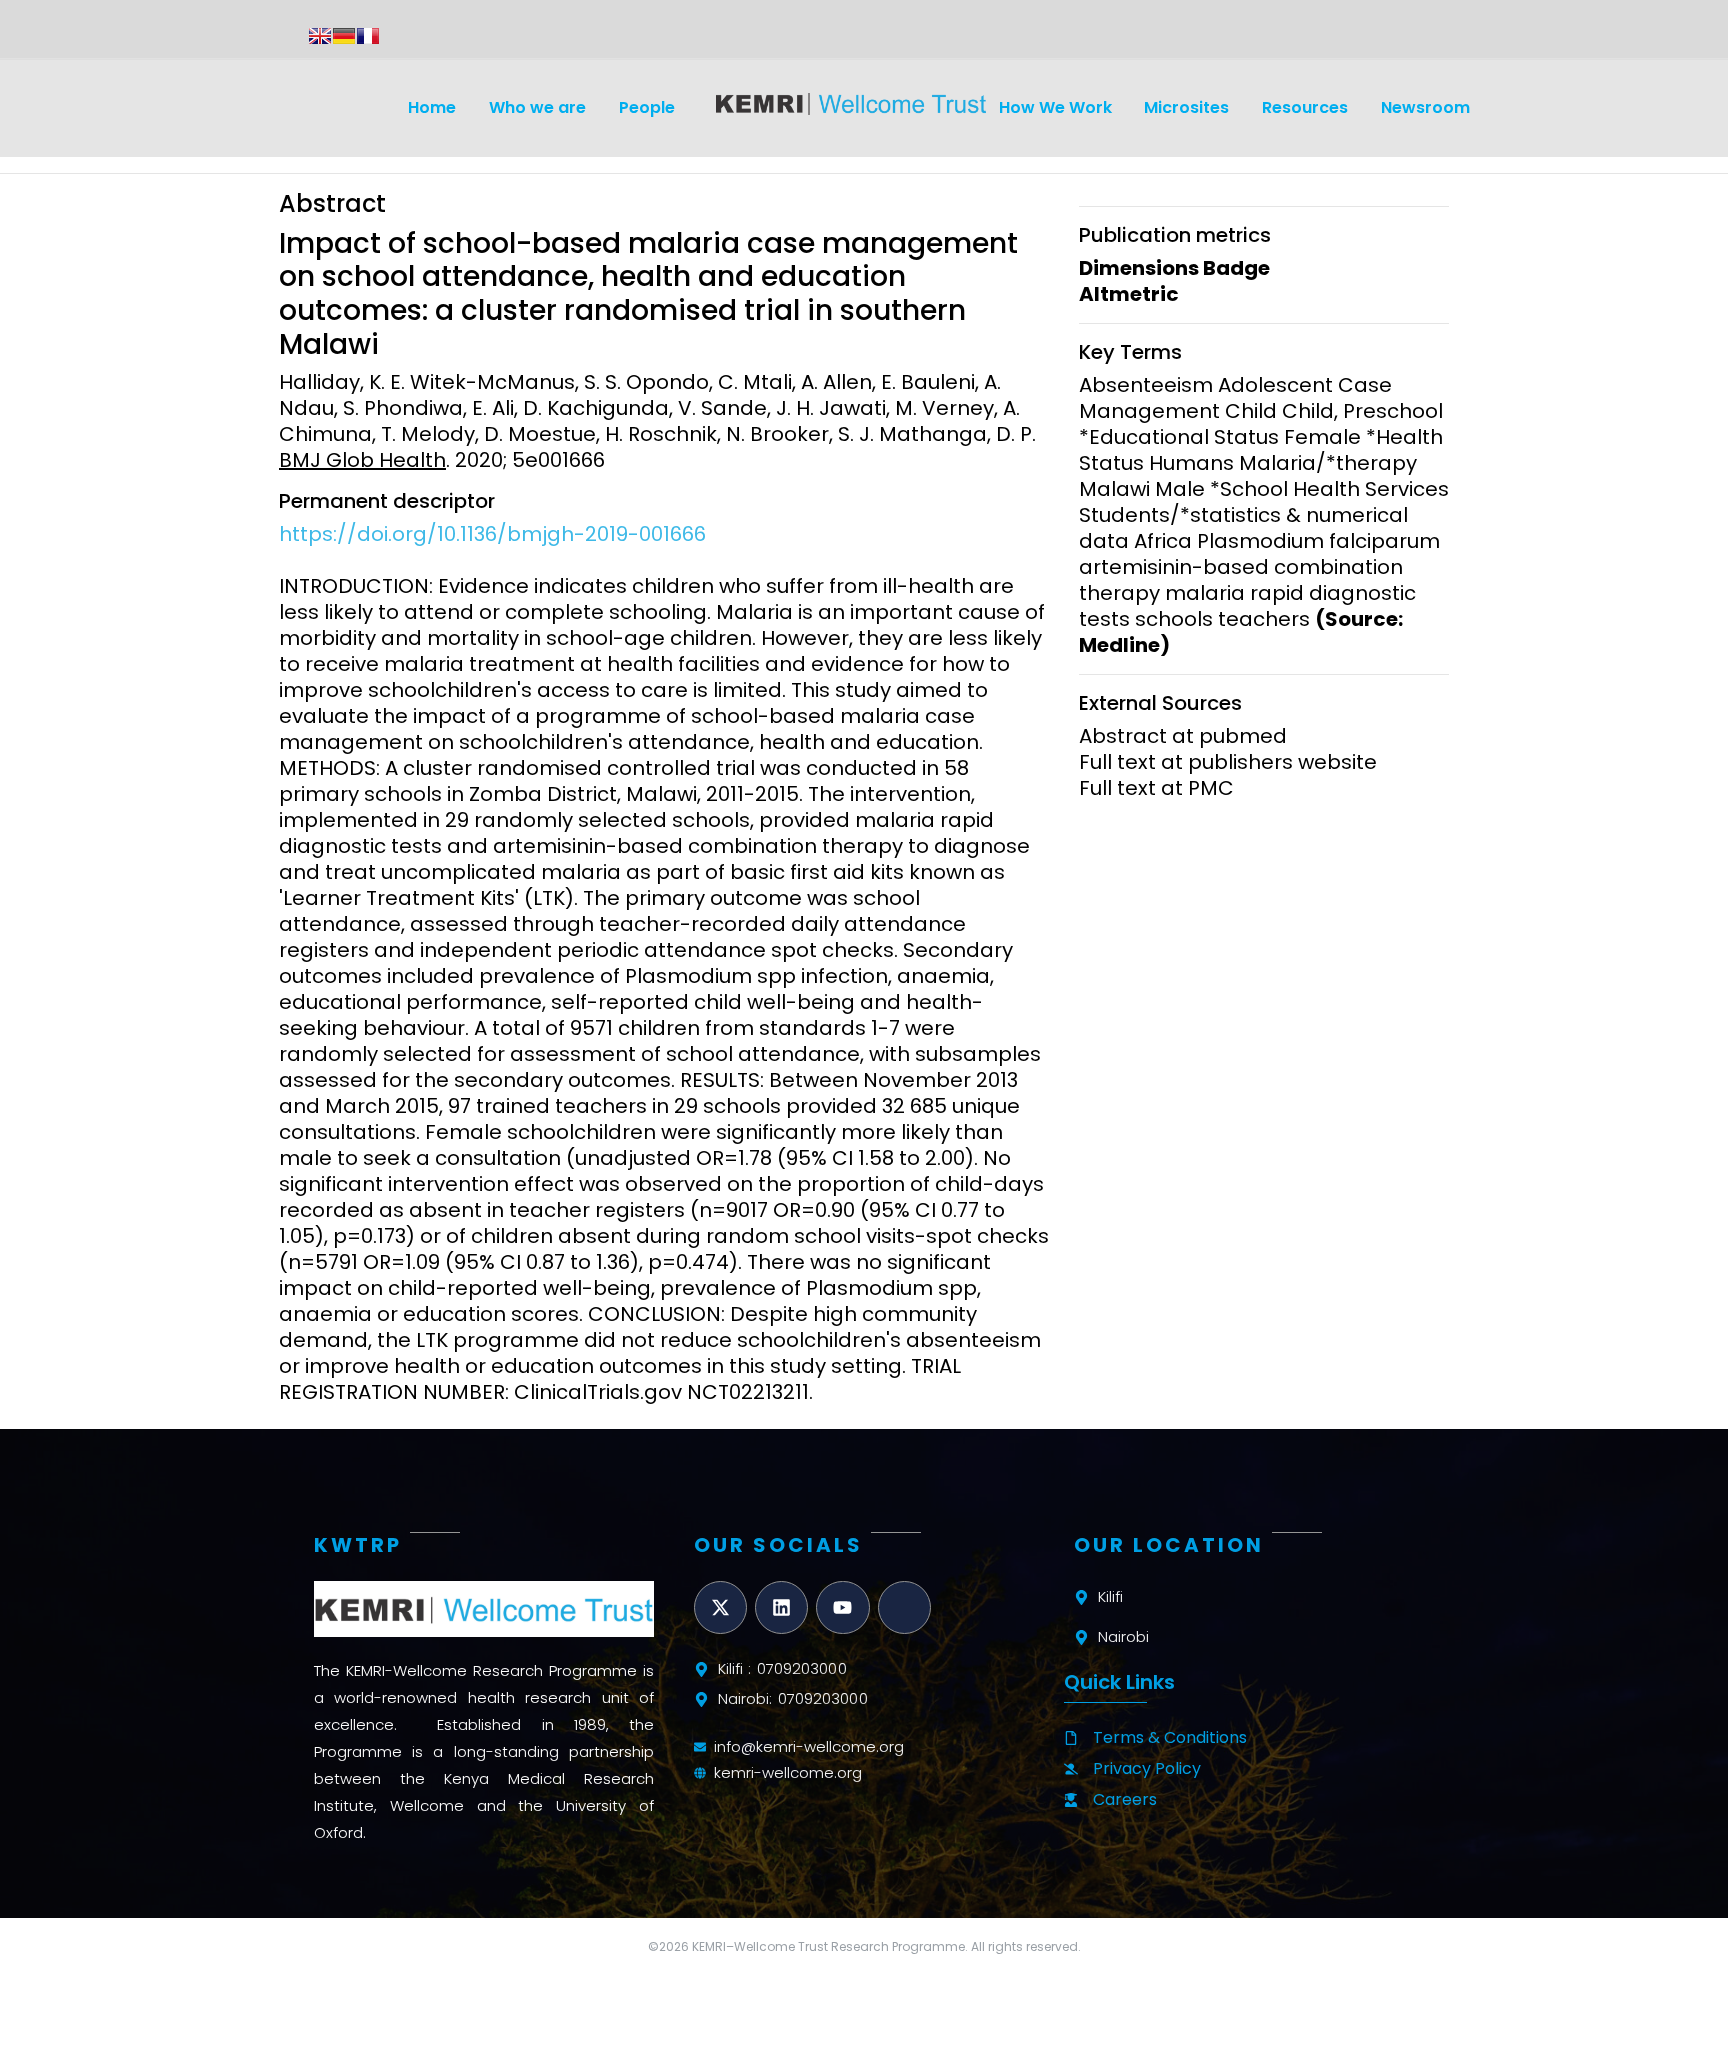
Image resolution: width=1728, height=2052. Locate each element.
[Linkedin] (781, 1607)
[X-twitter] (720, 1607)
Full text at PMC (1156, 788)
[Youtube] (842, 1607)
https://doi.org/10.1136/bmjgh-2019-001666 (492, 534)
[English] (320, 36)
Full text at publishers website (1228, 762)
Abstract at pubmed (1183, 736)
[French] (368, 36)
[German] (344, 36)
